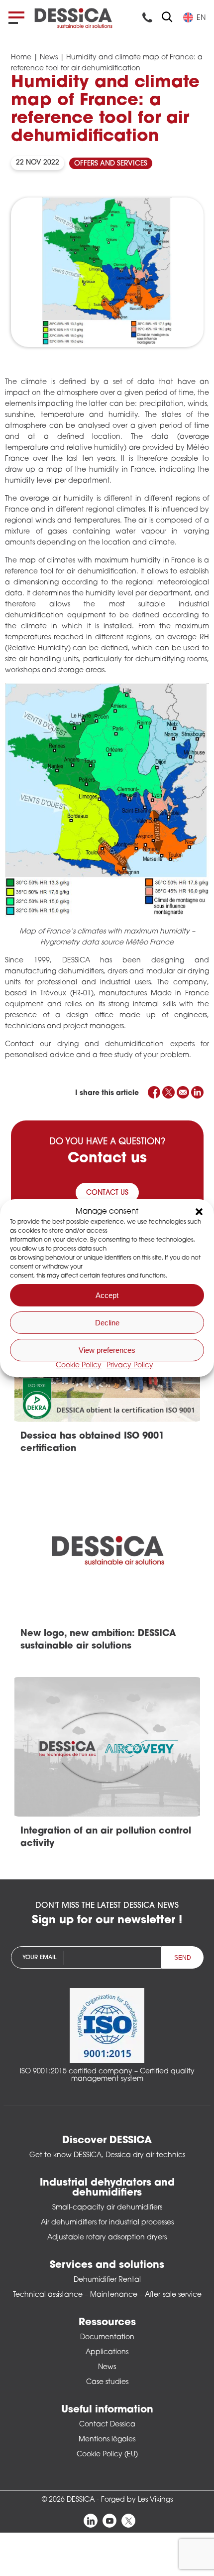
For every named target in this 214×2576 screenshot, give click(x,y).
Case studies (107, 2382)
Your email (39, 1958)
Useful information (107, 2410)
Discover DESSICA (107, 2141)
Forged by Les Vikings (137, 2500)
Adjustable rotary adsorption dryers (107, 2238)
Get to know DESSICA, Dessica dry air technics (107, 2155)
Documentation (107, 2337)
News (49, 58)
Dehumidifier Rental (107, 2280)
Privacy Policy (130, 1366)
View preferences (107, 1350)
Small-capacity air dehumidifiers (107, 2208)
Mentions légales (107, 2440)
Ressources (107, 2323)
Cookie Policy (79, 1366)
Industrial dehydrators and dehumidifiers (107, 2188)
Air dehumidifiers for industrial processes (107, 2223)
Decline (107, 1323)
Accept (107, 1295)
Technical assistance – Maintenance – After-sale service (107, 2295)
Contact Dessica (107, 2425)
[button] (199, 1212)
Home (21, 58)
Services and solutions (107, 2265)
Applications (107, 2352)
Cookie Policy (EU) (107, 2455)
